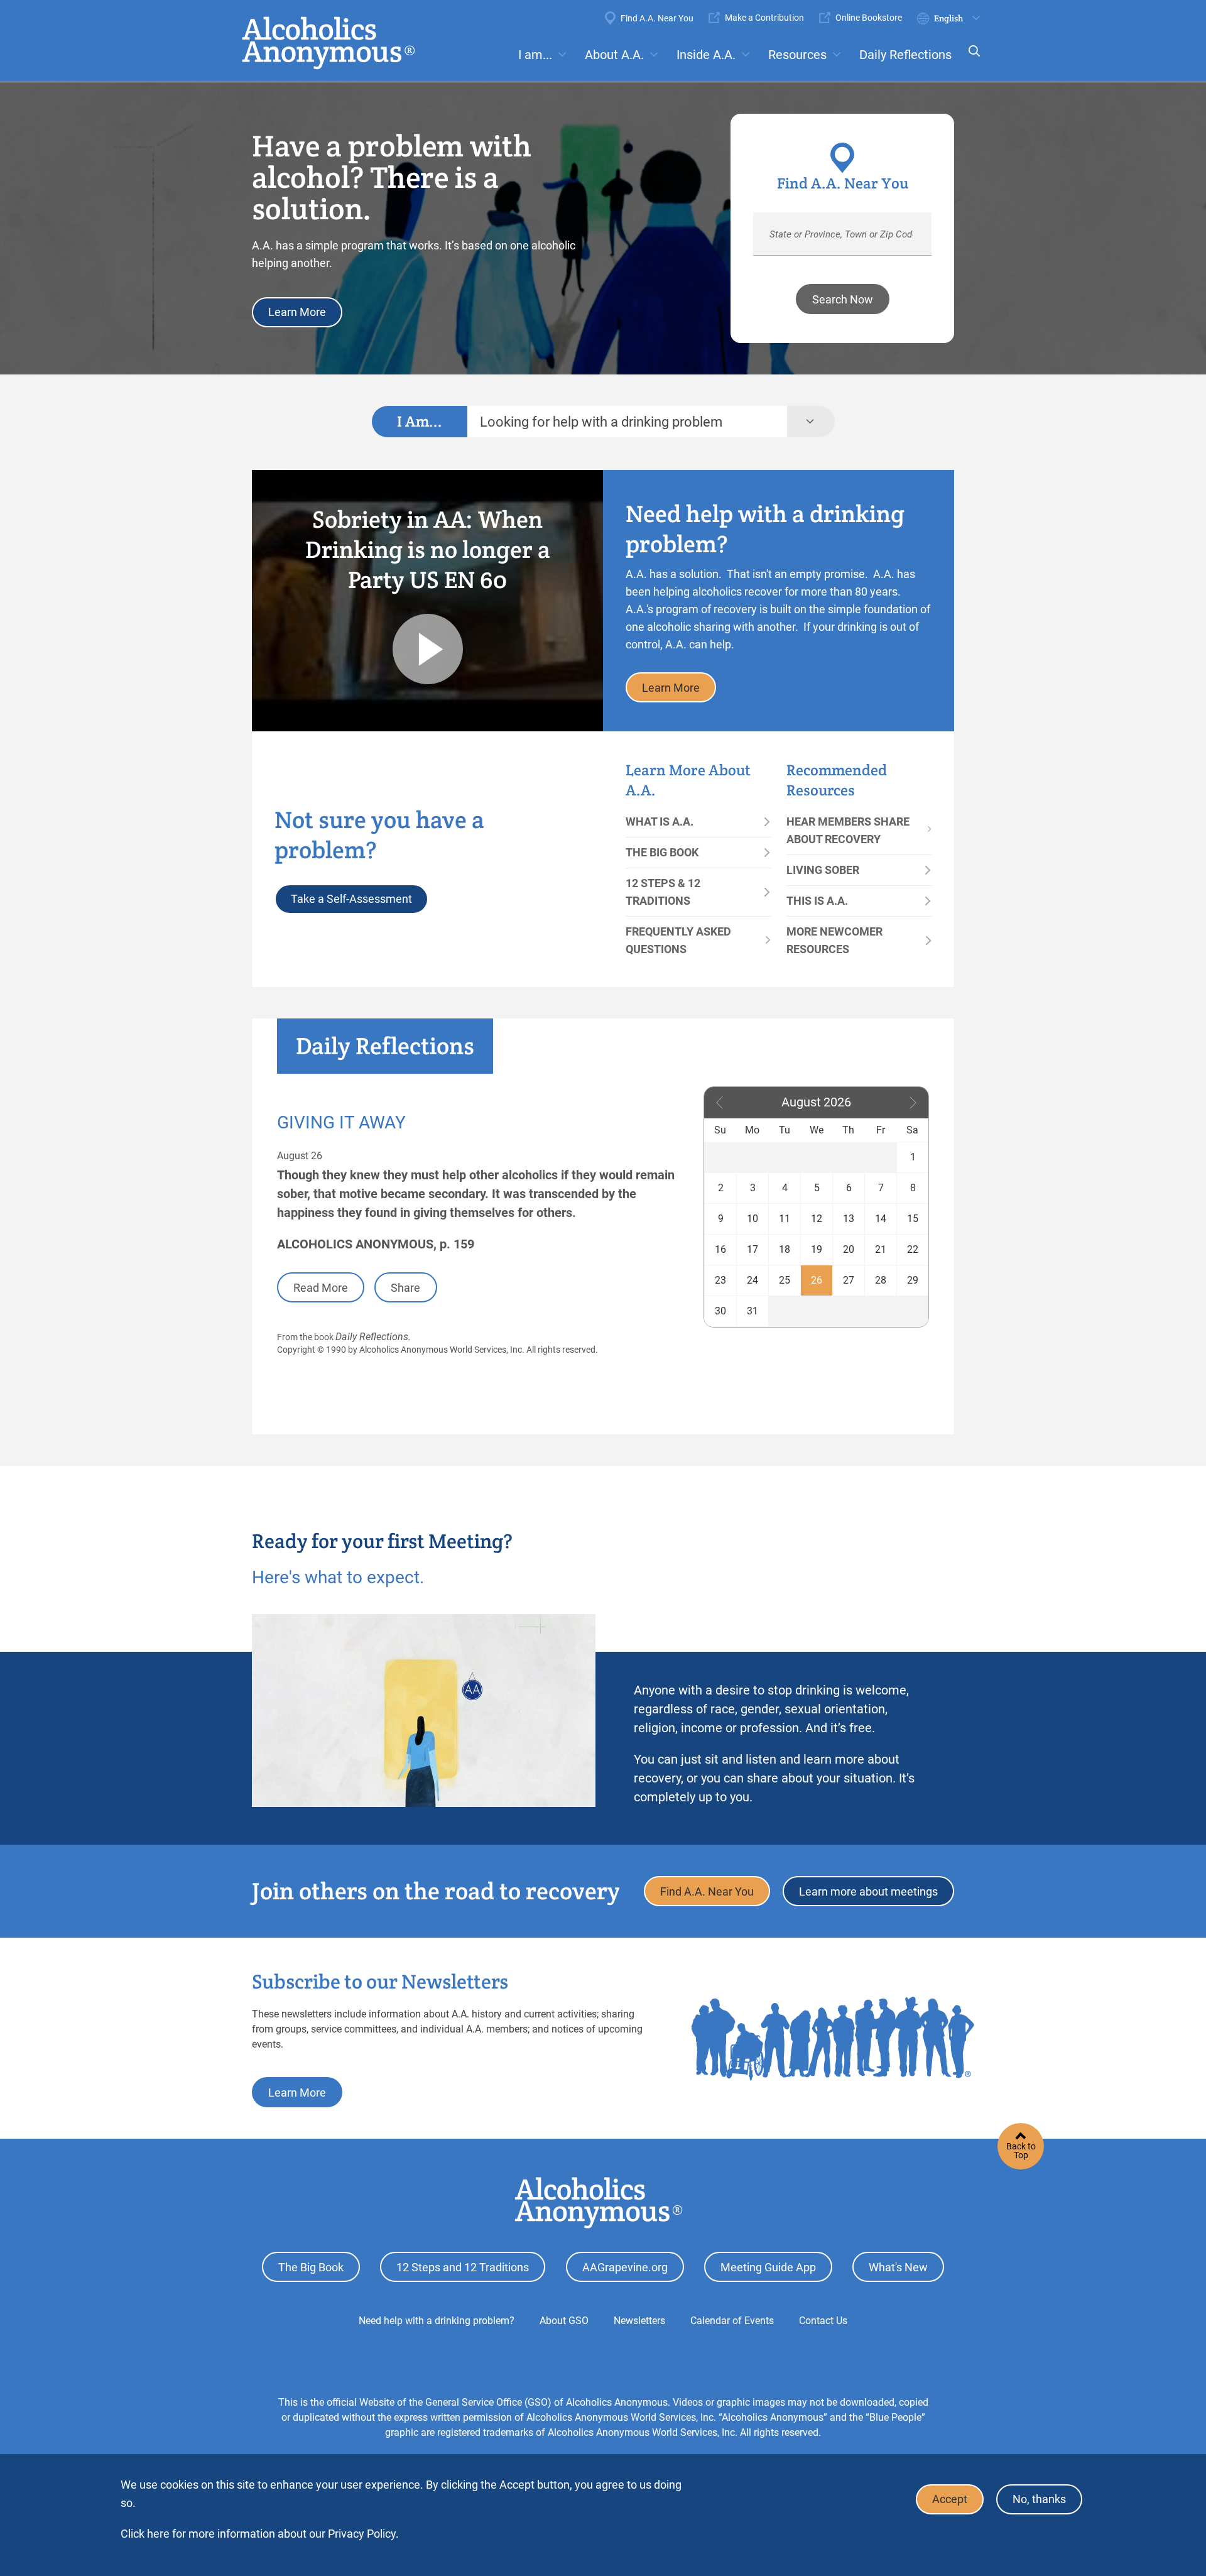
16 (720, 1249)
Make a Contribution (764, 18)
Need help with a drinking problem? (437, 2321)
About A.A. (614, 55)
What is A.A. (660, 821)
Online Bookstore (869, 18)
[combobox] (627, 422)
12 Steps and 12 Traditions (463, 2267)
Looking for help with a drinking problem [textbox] (601, 422)
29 (913, 1280)
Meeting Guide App (768, 2267)
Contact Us (823, 2321)
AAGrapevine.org (625, 2267)
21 (881, 1249)
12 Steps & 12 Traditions (663, 892)
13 (849, 1219)
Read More (321, 1288)
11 (785, 1219)
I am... (535, 55)
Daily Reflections (905, 55)
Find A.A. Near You (657, 18)
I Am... (420, 421)
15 (913, 1219)
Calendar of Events (732, 2321)
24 (752, 1280)
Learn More (297, 312)
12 (817, 1219)
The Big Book (662, 852)
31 (752, 1311)
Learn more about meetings (868, 1891)
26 (817, 1280)
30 (720, 1311)
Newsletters (639, 2321)
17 (752, 1249)
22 (913, 1249)
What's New (898, 2267)
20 (849, 1249)
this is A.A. (817, 901)
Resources (797, 55)
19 (817, 1249)
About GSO (564, 2321)
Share (405, 1288)
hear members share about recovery (848, 830)
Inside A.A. (706, 55)
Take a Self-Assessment (351, 899)
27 (849, 1280)
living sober (823, 870)
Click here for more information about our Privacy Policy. (260, 2534)
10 (752, 1219)
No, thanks (1039, 2500)
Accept (950, 2500)
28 (881, 1280)
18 (785, 1249)
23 (720, 1280)
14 (881, 1219)
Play (428, 649)
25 (785, 1280)
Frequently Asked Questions (678, 940)
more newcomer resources (834, 940)
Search (970, 59)
